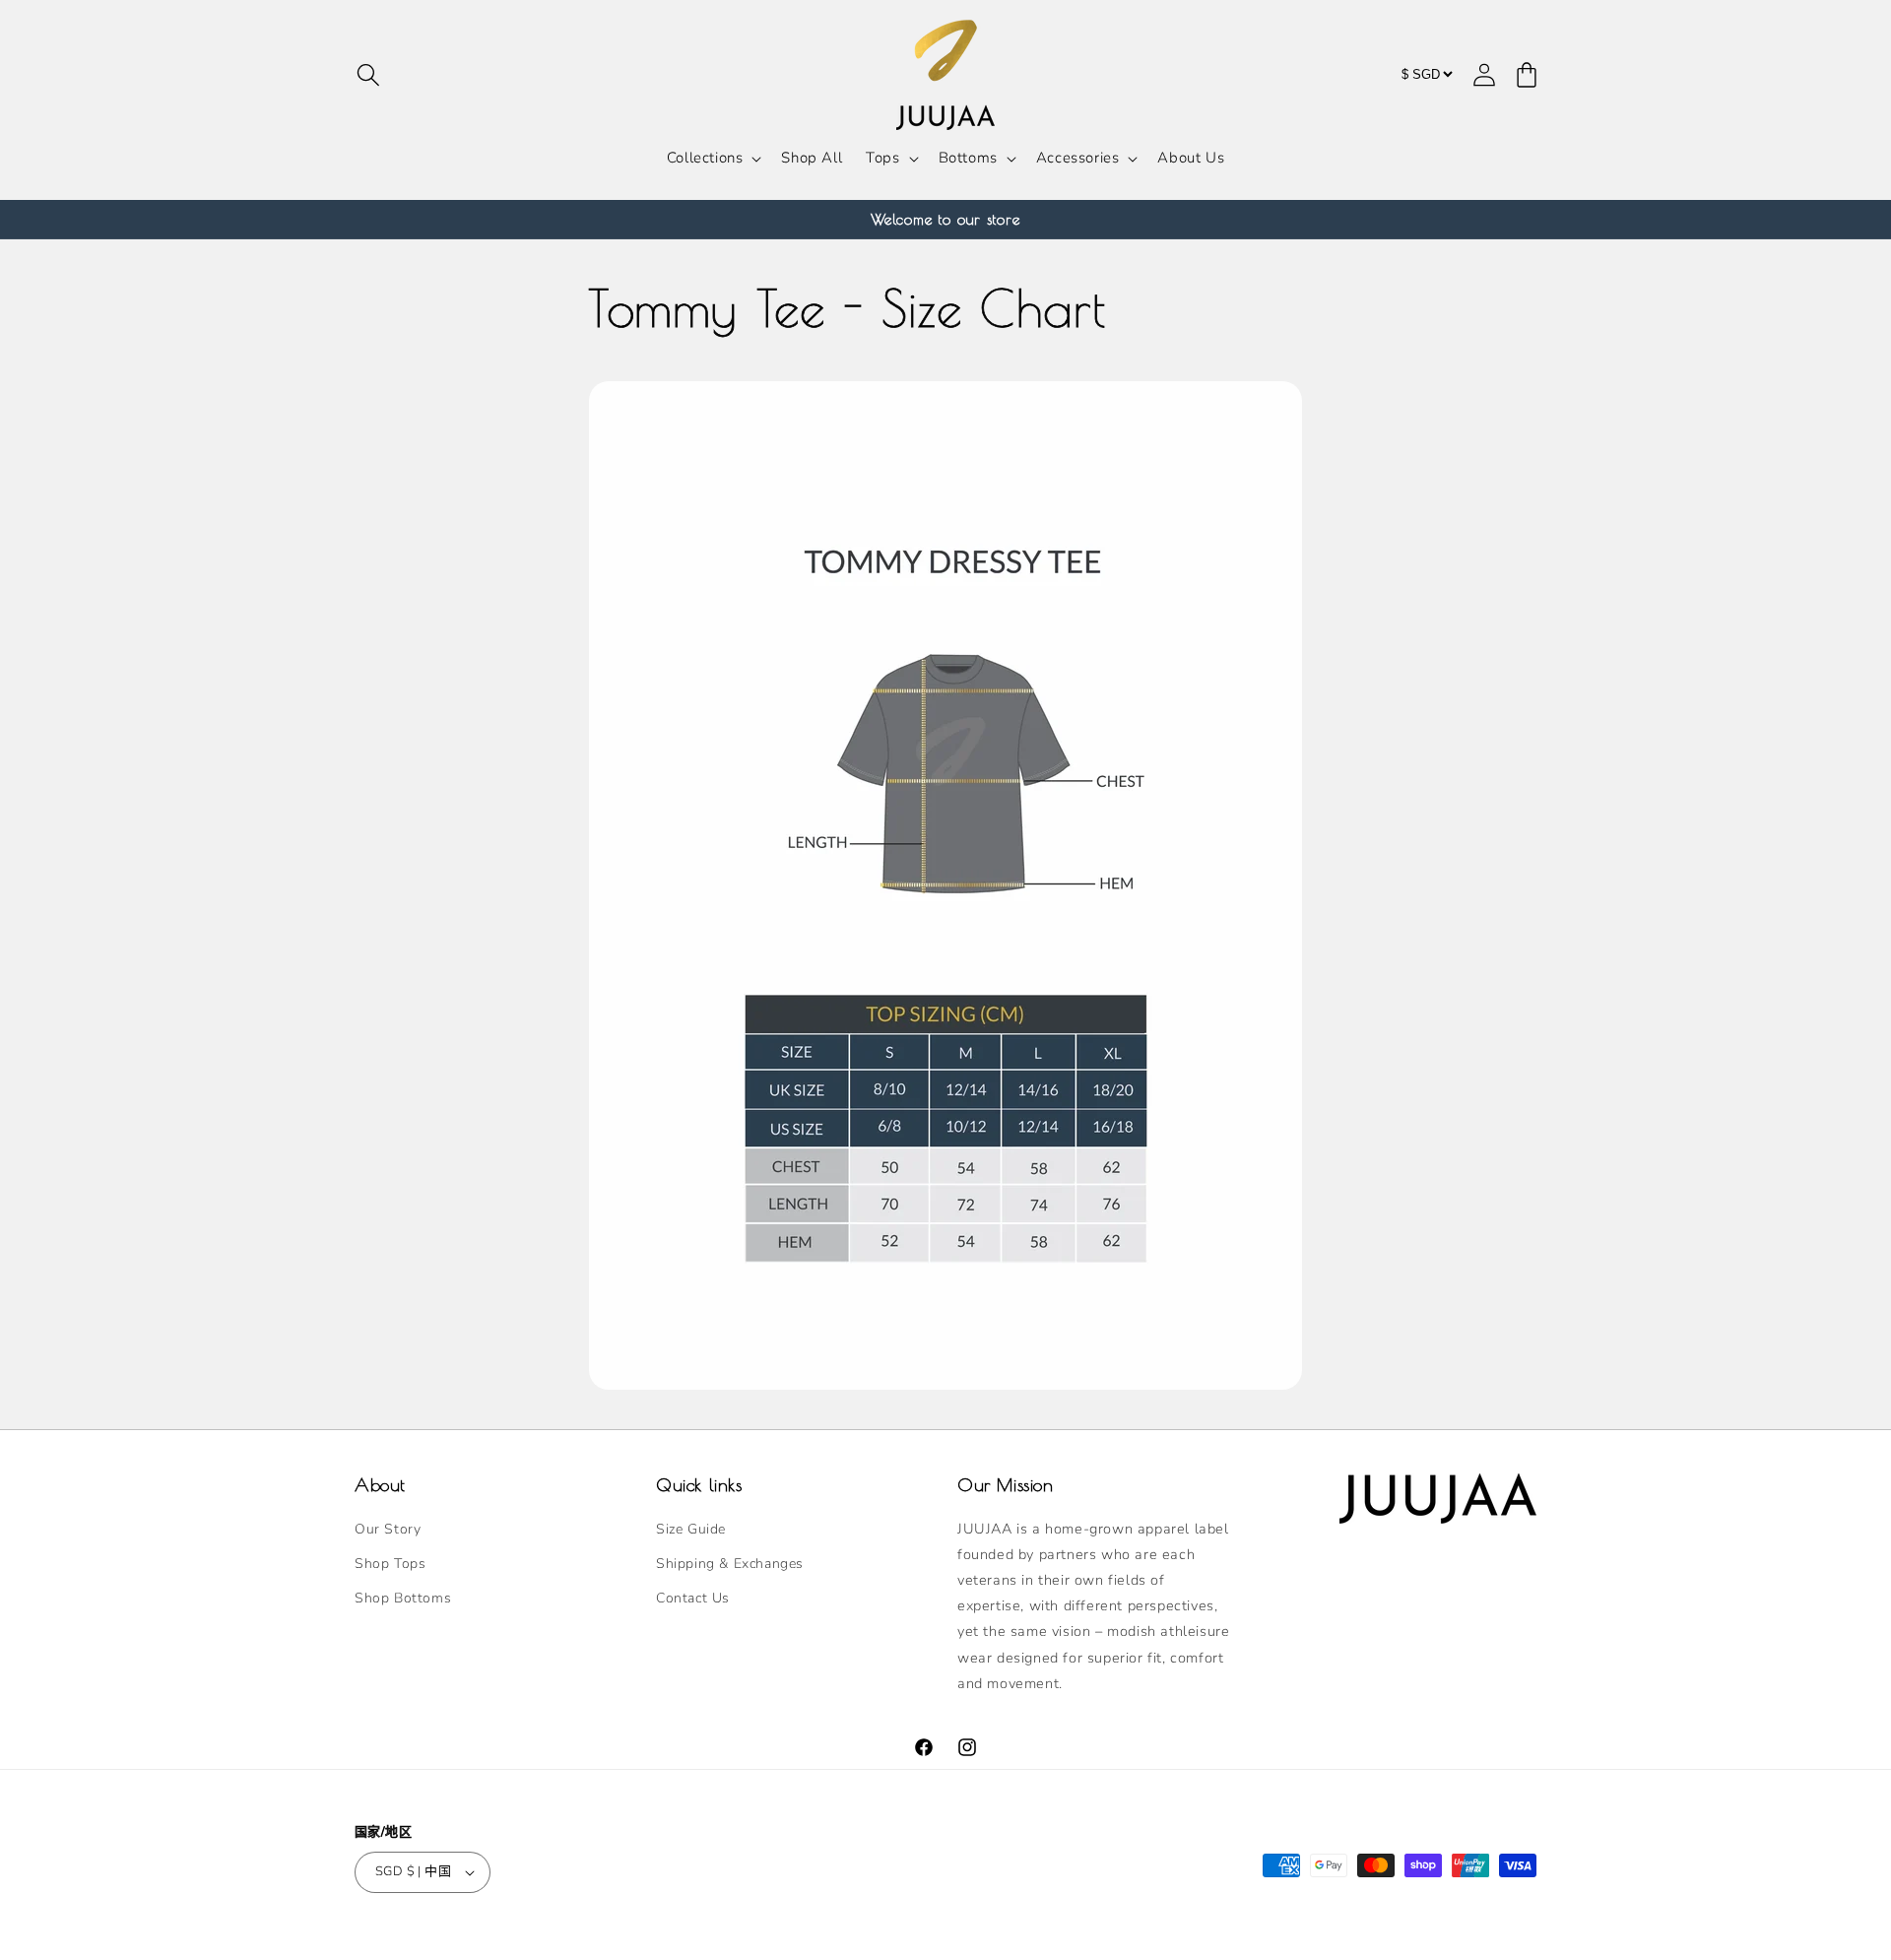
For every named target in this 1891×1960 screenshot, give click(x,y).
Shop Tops (390, 1564)
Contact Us (693, 1598)
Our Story (388, 1529)
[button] (368, 75)
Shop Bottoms (403, 1598)
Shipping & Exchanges (730, 1564)
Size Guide (691, 1529)
